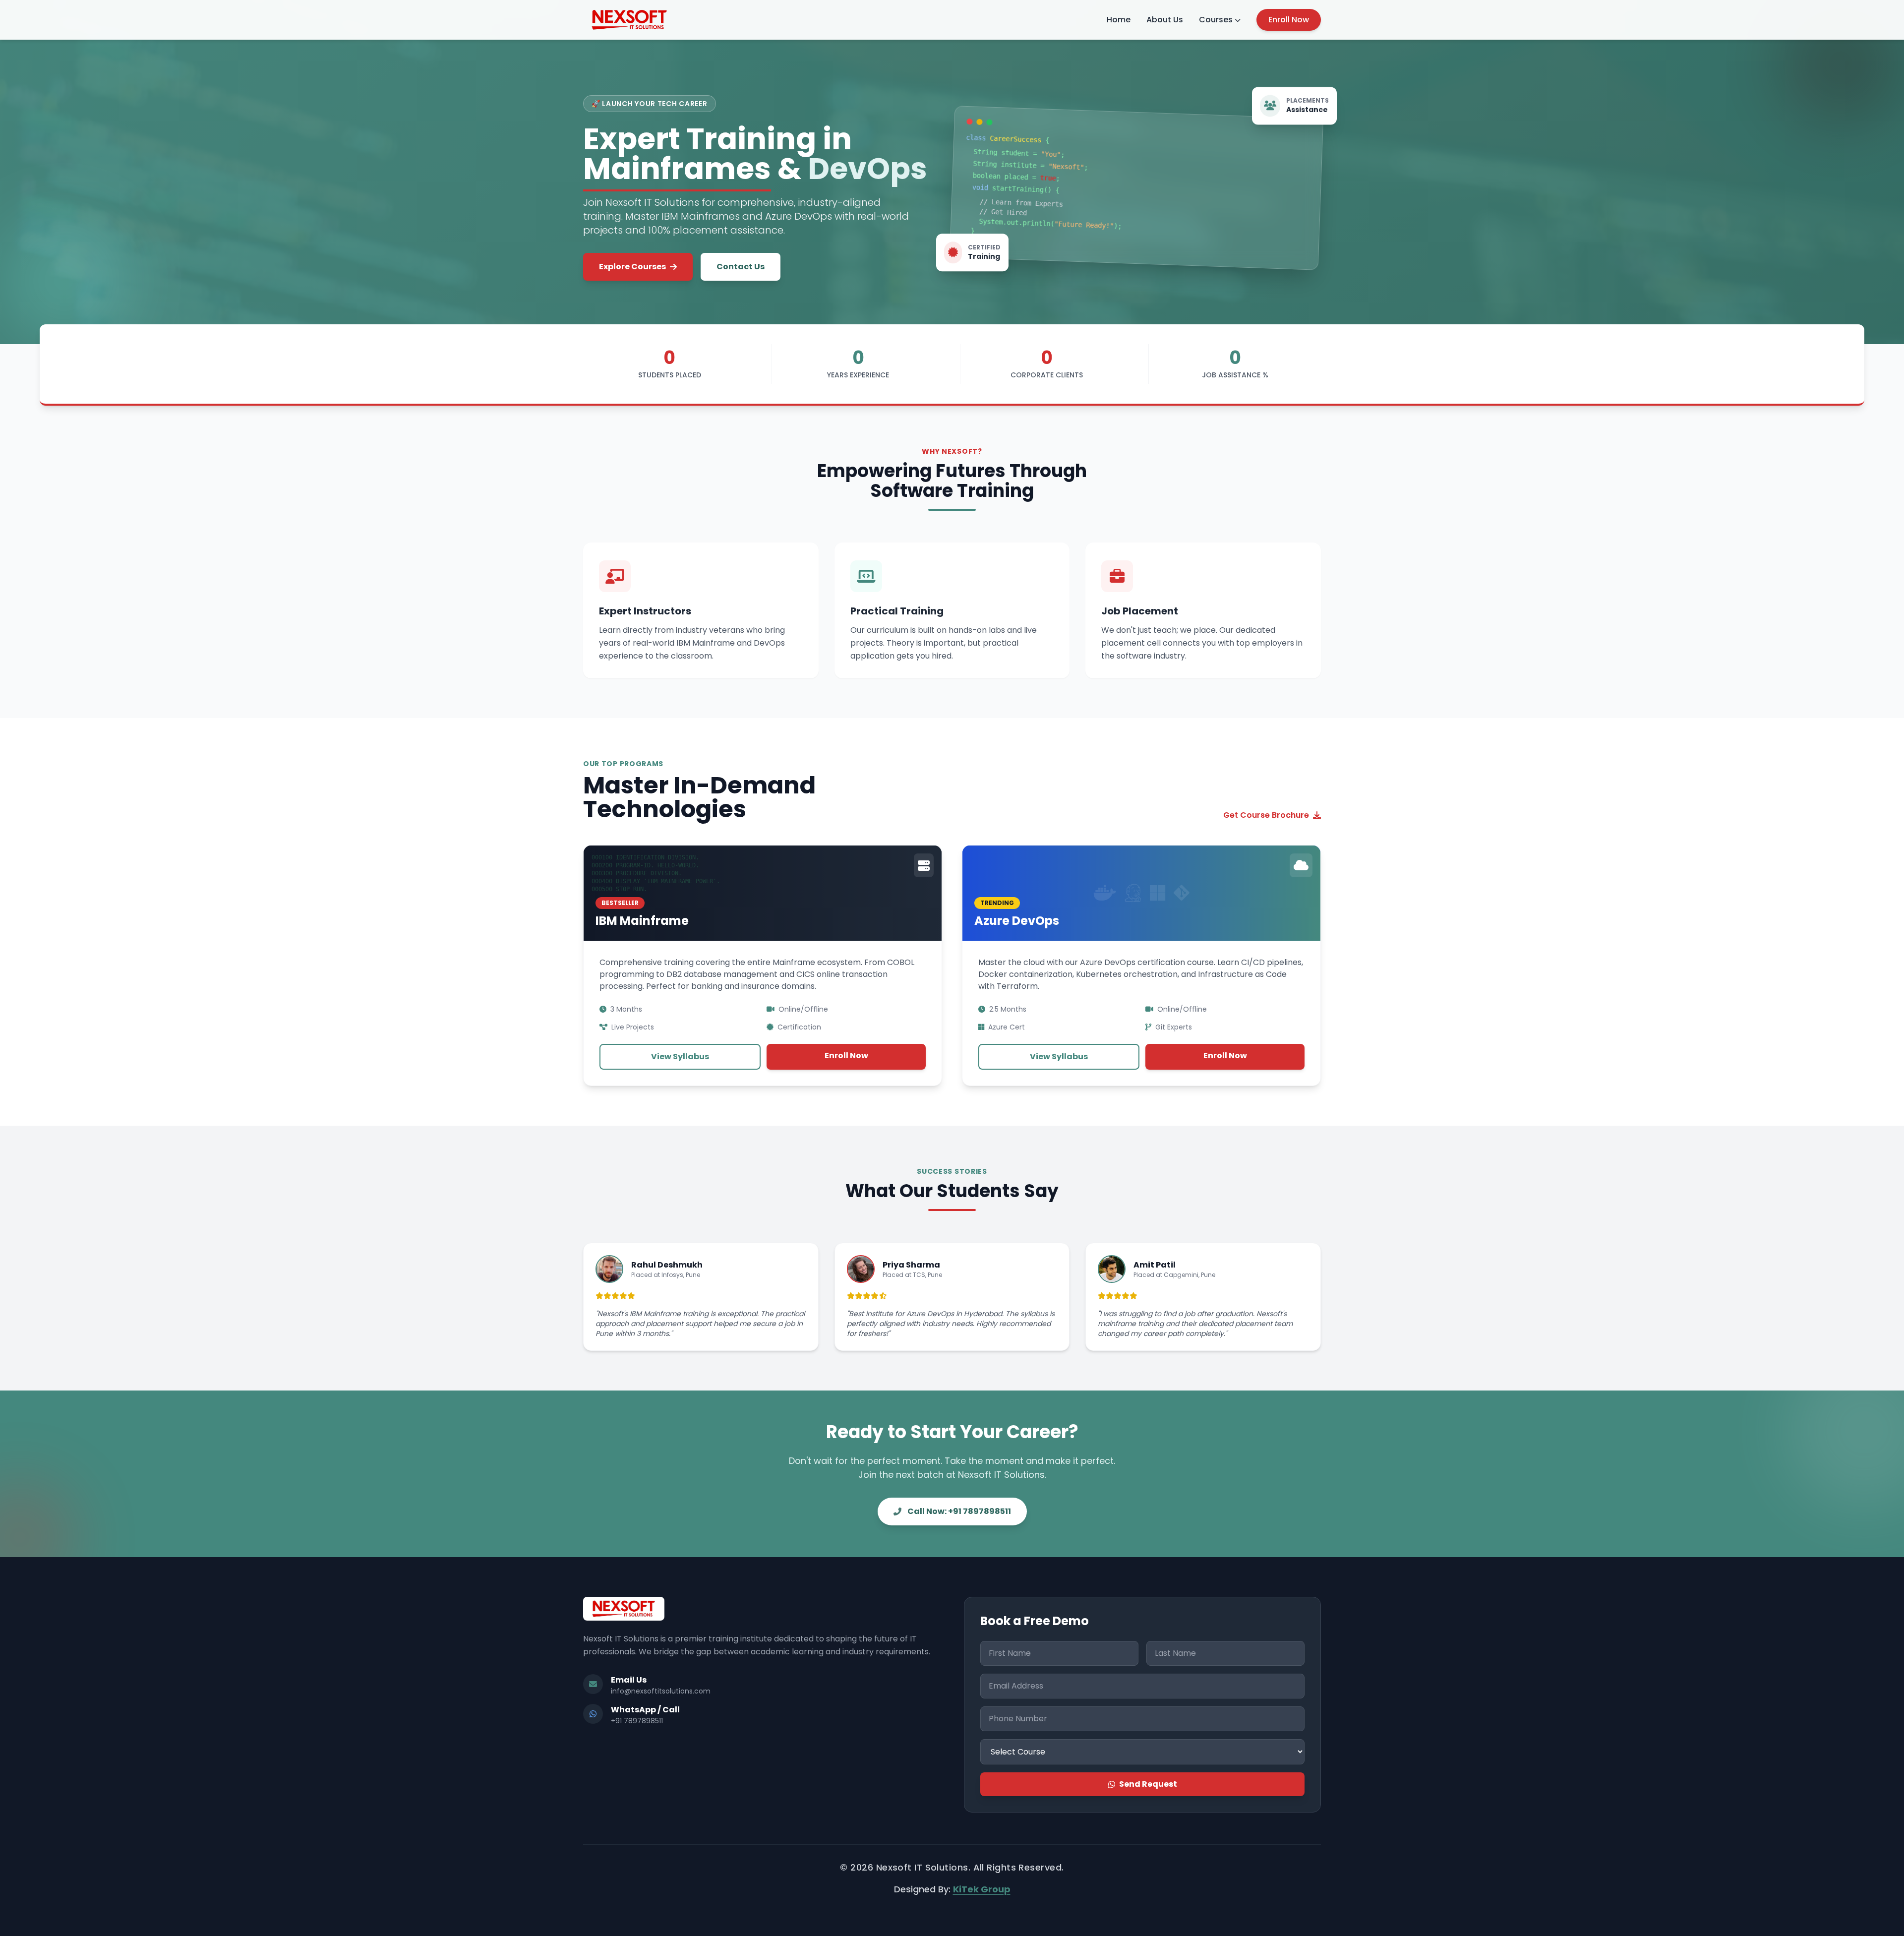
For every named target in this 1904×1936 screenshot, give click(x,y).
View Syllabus (680, 1057)
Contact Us (741, 267)
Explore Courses (632, 267)
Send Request (1148, 1784)
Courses (1216, 20)
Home (1119, 20)
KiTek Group (982, 1889)
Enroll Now (1289, 20)
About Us (1165, 20)
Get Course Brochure (1266, 815)
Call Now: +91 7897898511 (959, 1511)
